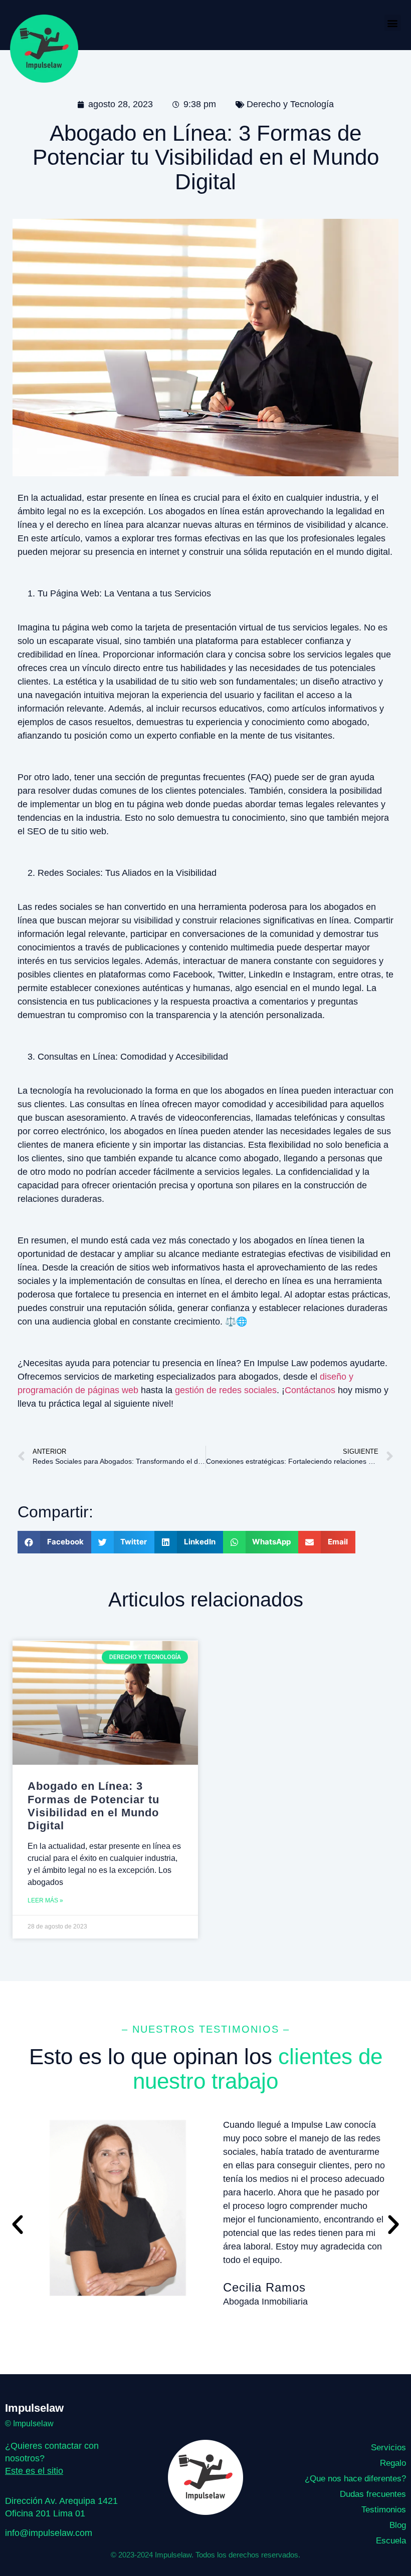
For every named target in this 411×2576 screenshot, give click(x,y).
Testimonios (384, 2510)
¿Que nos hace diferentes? (355, 2479)
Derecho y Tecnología (290, 104)
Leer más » (45, 1900)
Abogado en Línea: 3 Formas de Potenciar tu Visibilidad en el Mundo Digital (93, 1806)
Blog (398, 2525)
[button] (393, 23)
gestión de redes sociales (226, 1390)
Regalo (393, 2463)
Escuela (391, 2541)
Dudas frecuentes (373, 2494)
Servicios (388, 2448)
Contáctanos (310, 1390)
